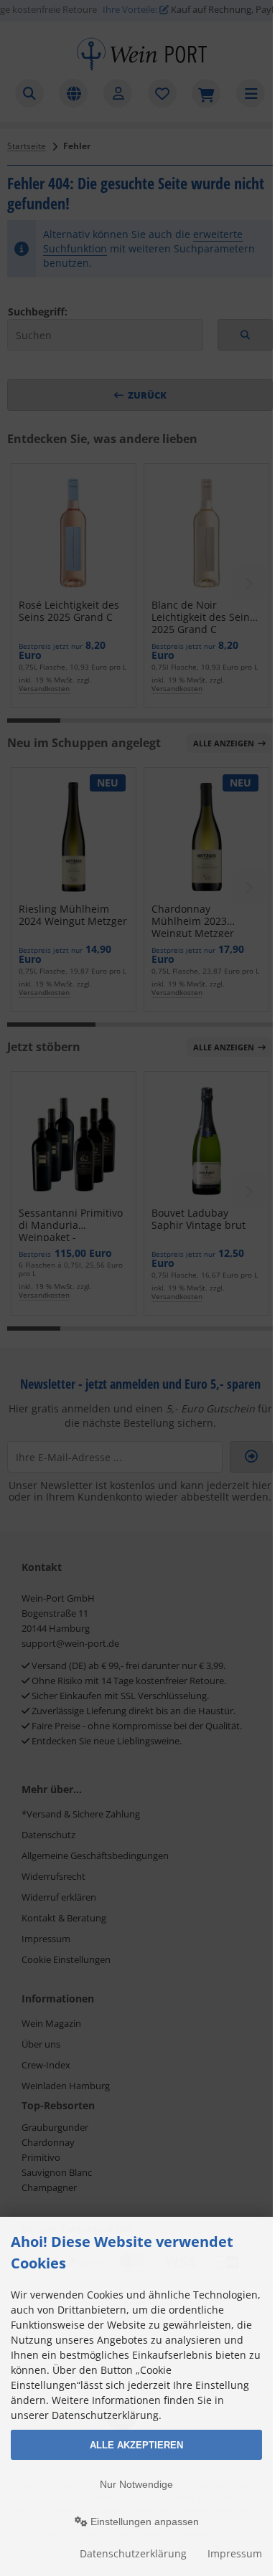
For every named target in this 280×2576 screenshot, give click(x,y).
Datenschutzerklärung (133, 2553)
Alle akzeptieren (136, 2445)
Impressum (235, 2553)
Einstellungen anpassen (143, 2522)
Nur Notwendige (136, 2484)
